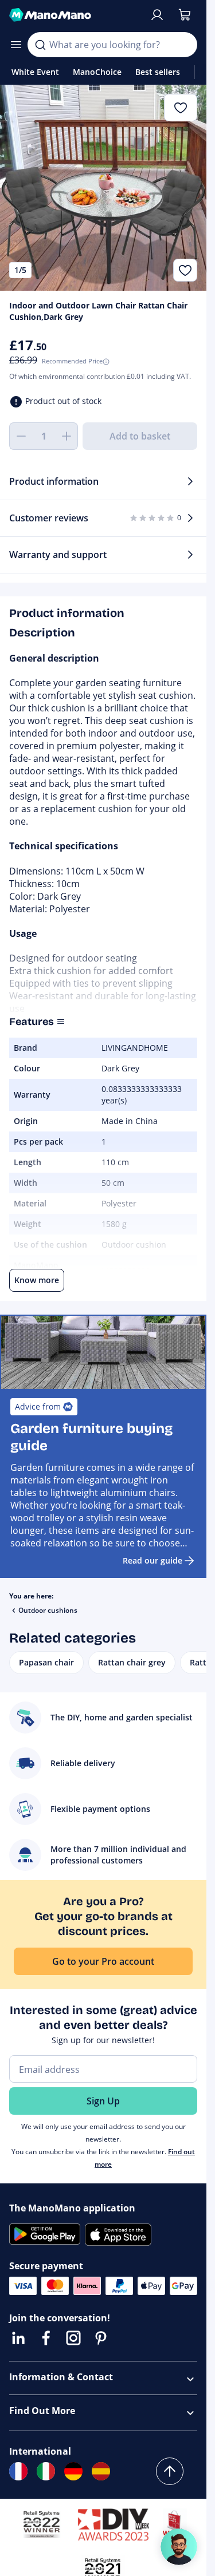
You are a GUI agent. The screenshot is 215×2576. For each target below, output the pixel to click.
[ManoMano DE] (73, 2471)
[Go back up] (170, 2471)
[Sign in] (157, 15)
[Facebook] (46, 2338)
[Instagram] (73, 2338)
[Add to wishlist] (185, 270)
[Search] (40, 45)
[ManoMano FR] (18, 2471)
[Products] (16, 45)
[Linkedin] (18, 2338)
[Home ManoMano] (75, 15)
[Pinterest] (101, 2338)
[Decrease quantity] (21, 436)
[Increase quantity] (67, 436)
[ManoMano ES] (101, 2471)
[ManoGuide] (179, 2547)
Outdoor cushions (48, 1610)
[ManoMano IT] (46, 2471)
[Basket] (185, 15)
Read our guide (153, 1560)
